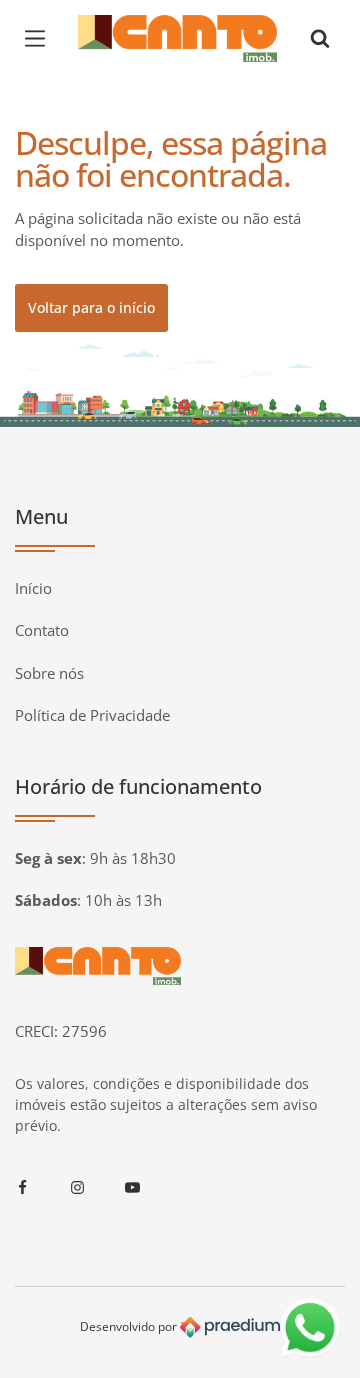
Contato (42, 630)
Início (33, 588)
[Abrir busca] (320, 38)
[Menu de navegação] (40, 38)
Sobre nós (49, 673)
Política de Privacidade (92, 715)
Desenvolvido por (130, 1326)
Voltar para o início (91, 307)
